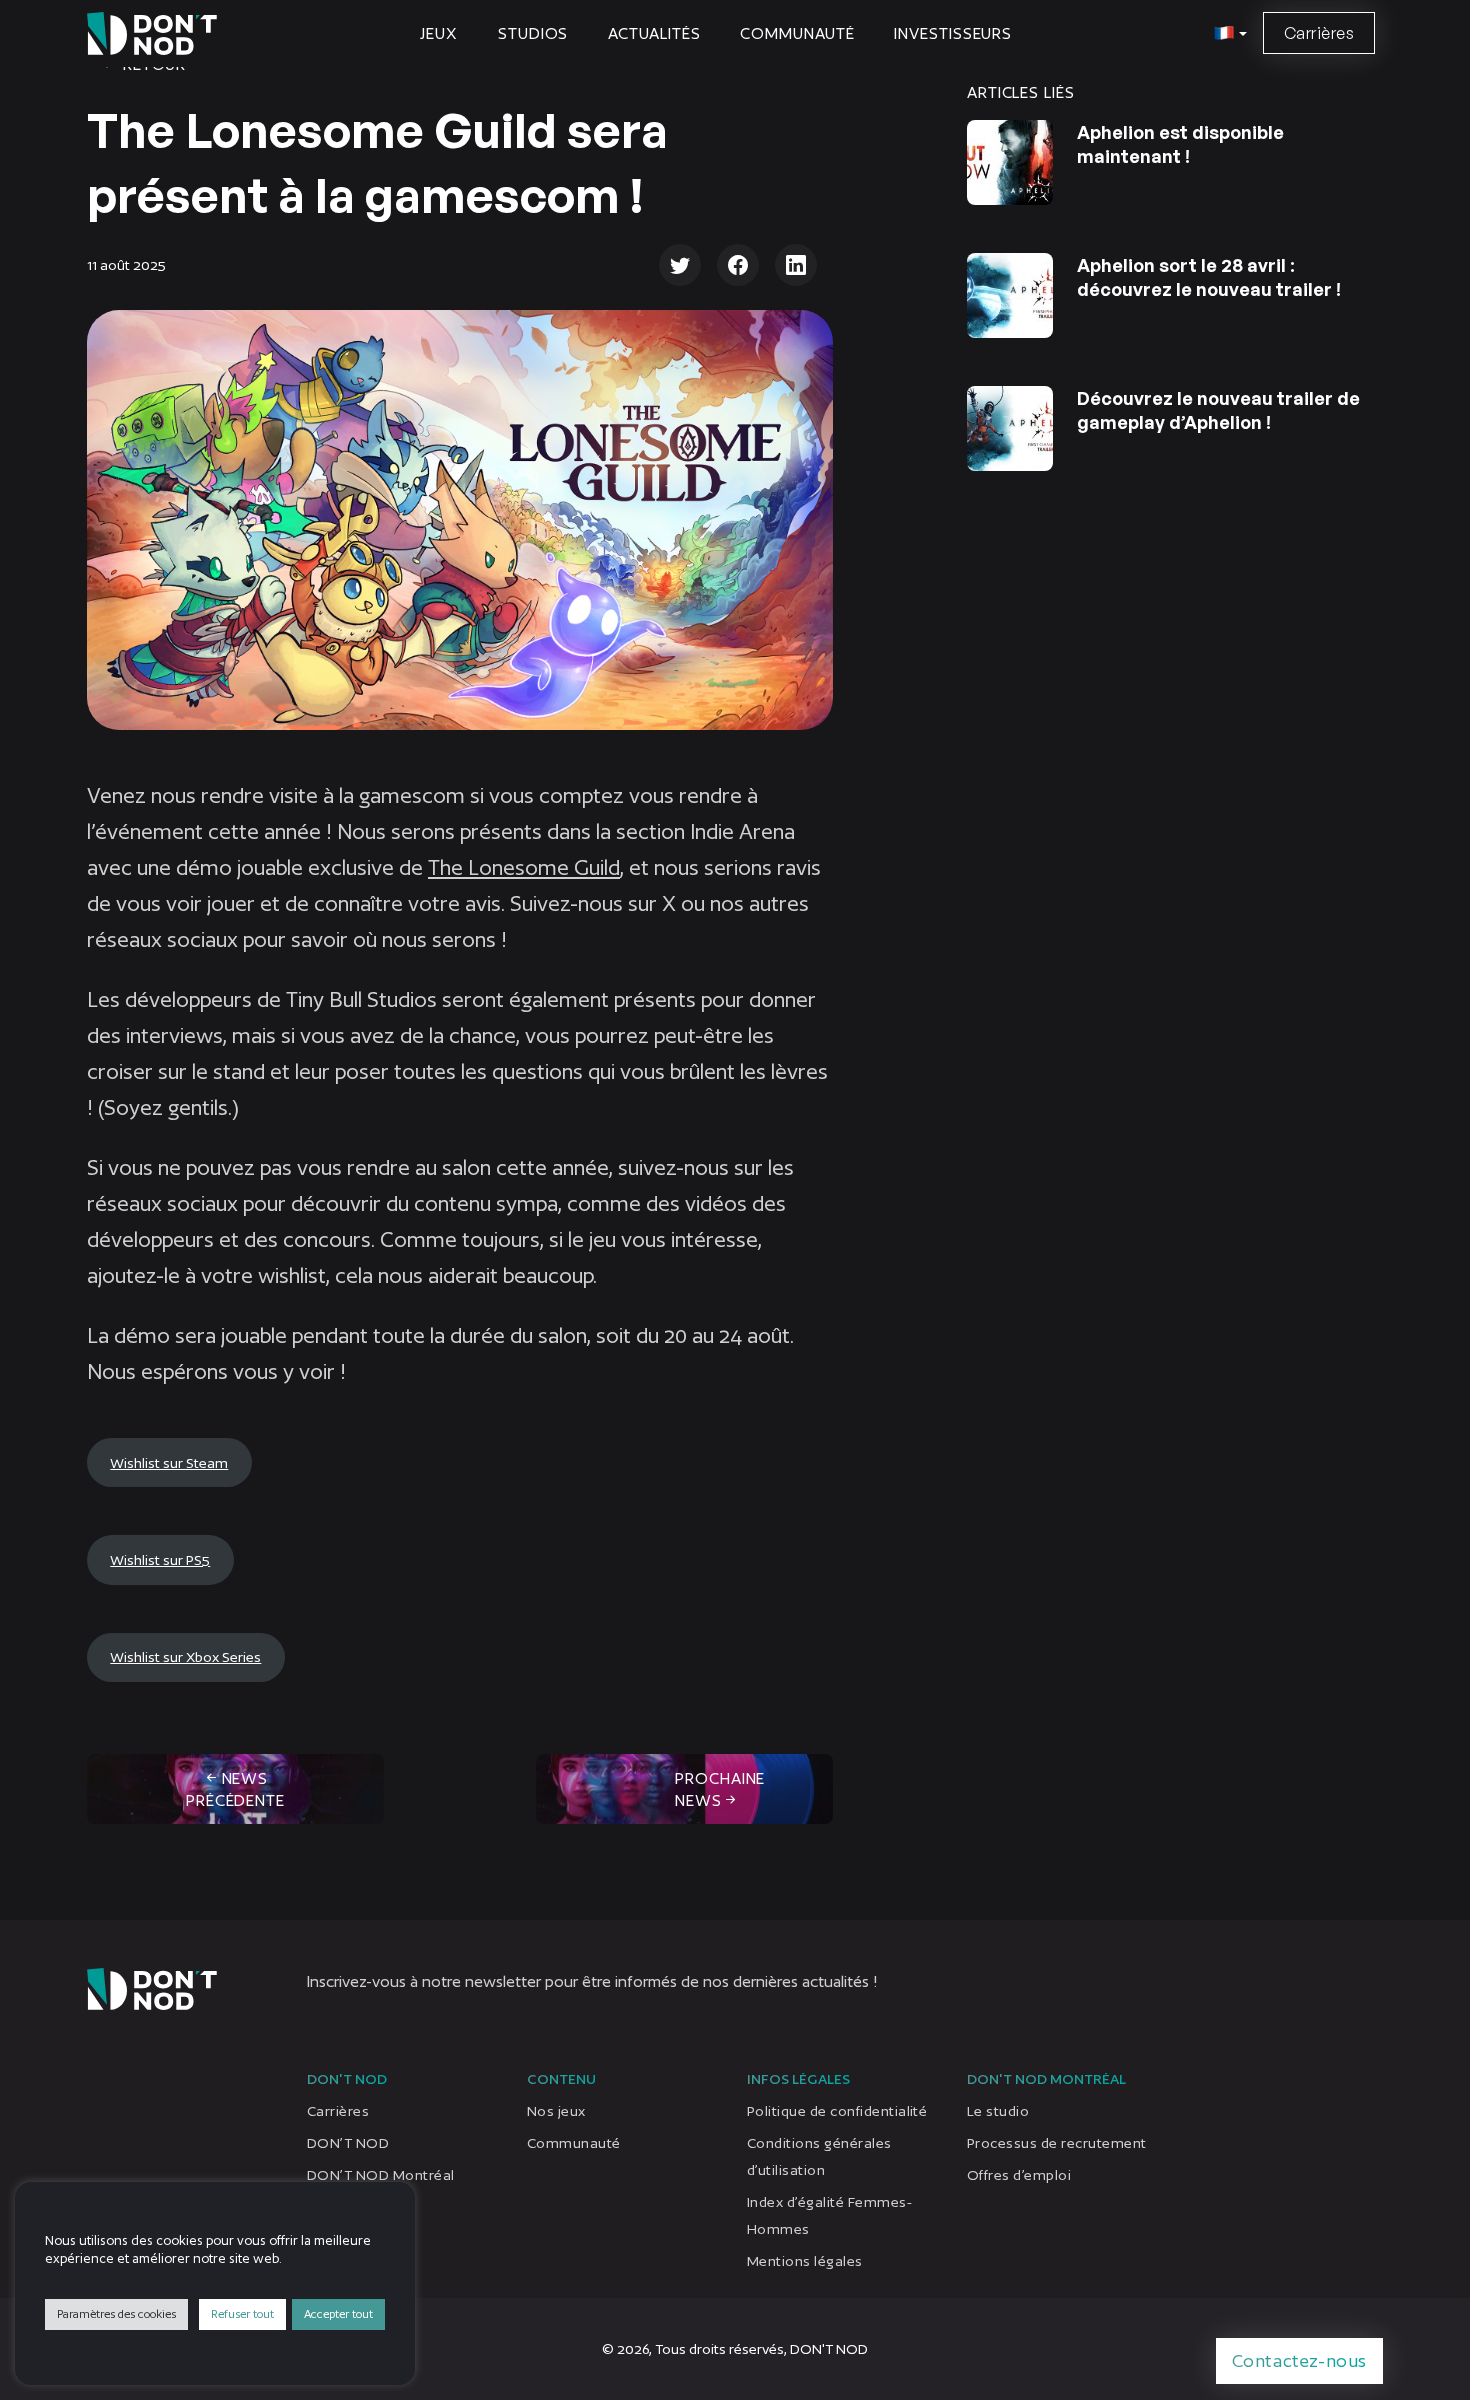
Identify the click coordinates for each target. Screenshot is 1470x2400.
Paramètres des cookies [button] (116, 2314)
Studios (533, 33)
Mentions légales (805, 2261)
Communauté (797, 33)
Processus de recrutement (1057, 2143)
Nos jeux (556, 2111)
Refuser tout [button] (242, 2314)
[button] (1227, 34)
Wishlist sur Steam (169, 1462)
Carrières (1319, 33)
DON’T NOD (348, 2143)
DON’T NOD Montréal (381, 2175)
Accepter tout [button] (338, 2314)
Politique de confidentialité (837, 2111)
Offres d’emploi (1019, 2175)
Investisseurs (953, 33)
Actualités (654, 33)
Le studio (998, 2111)
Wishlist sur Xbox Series (185, 1657)
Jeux (439, 33)
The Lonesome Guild (524, 867)
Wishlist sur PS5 (160, 1560)
